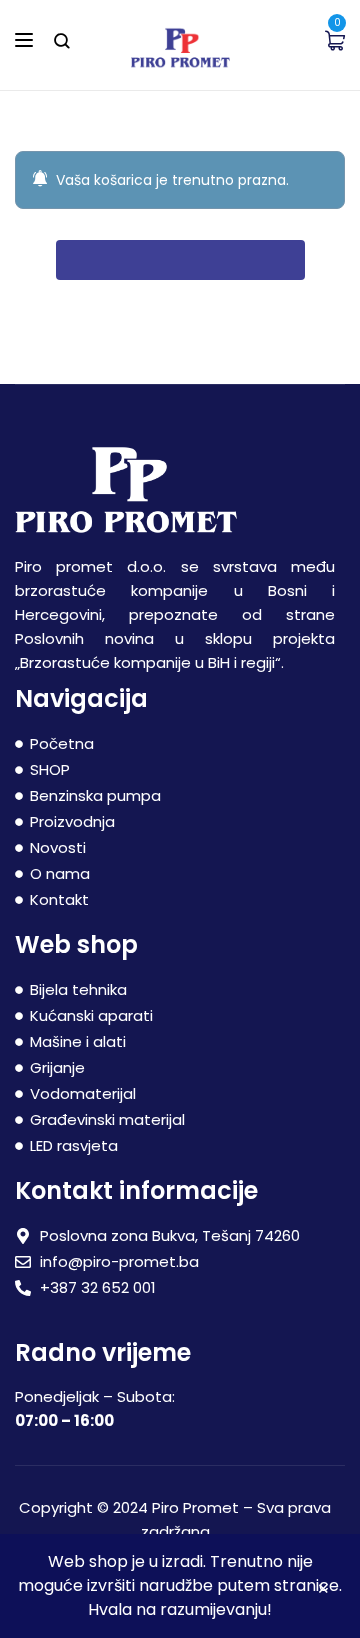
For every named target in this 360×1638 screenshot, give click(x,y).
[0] (335, 40)
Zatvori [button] (323, 1591)
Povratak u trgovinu (180, 260)
